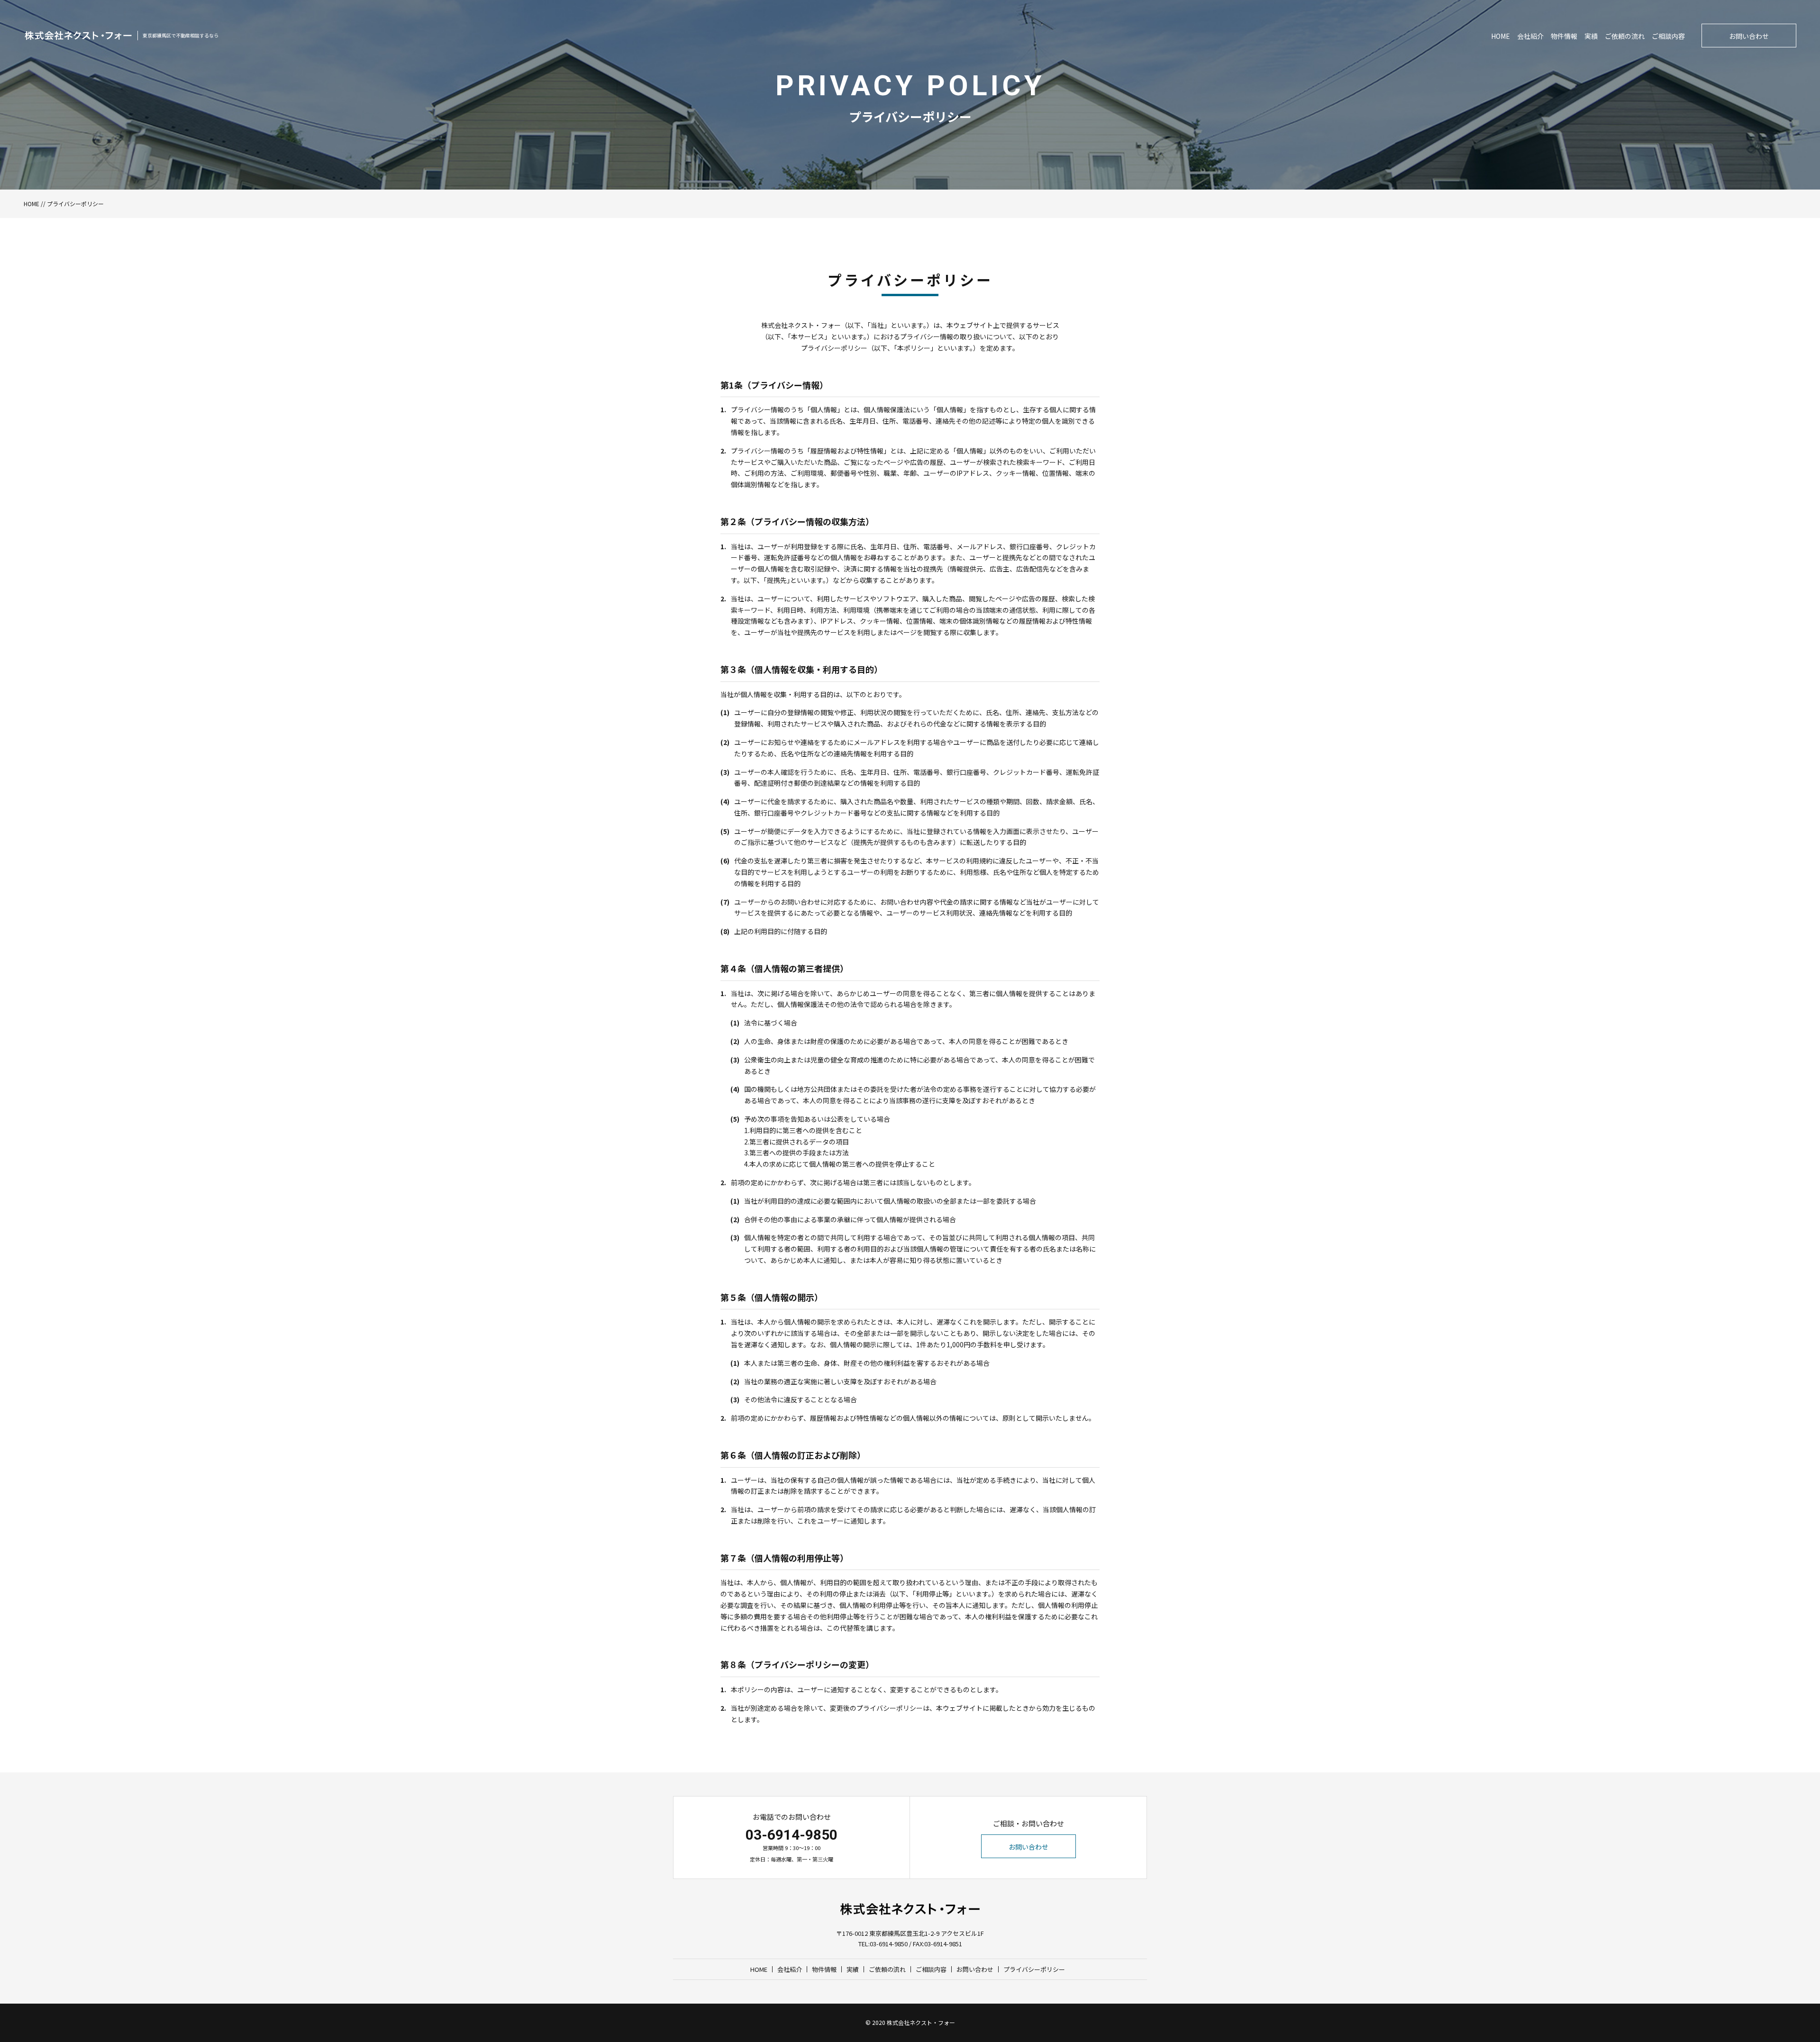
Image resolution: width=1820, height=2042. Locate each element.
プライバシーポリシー (1034, 1969)
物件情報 (1564, 36)
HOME (1501, 36)
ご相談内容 (1668, 36)
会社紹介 (1530, 36)
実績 (1591, 36)
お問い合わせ (1749, 36)
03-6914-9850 (792, 1835)
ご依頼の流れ (1625, 36)
